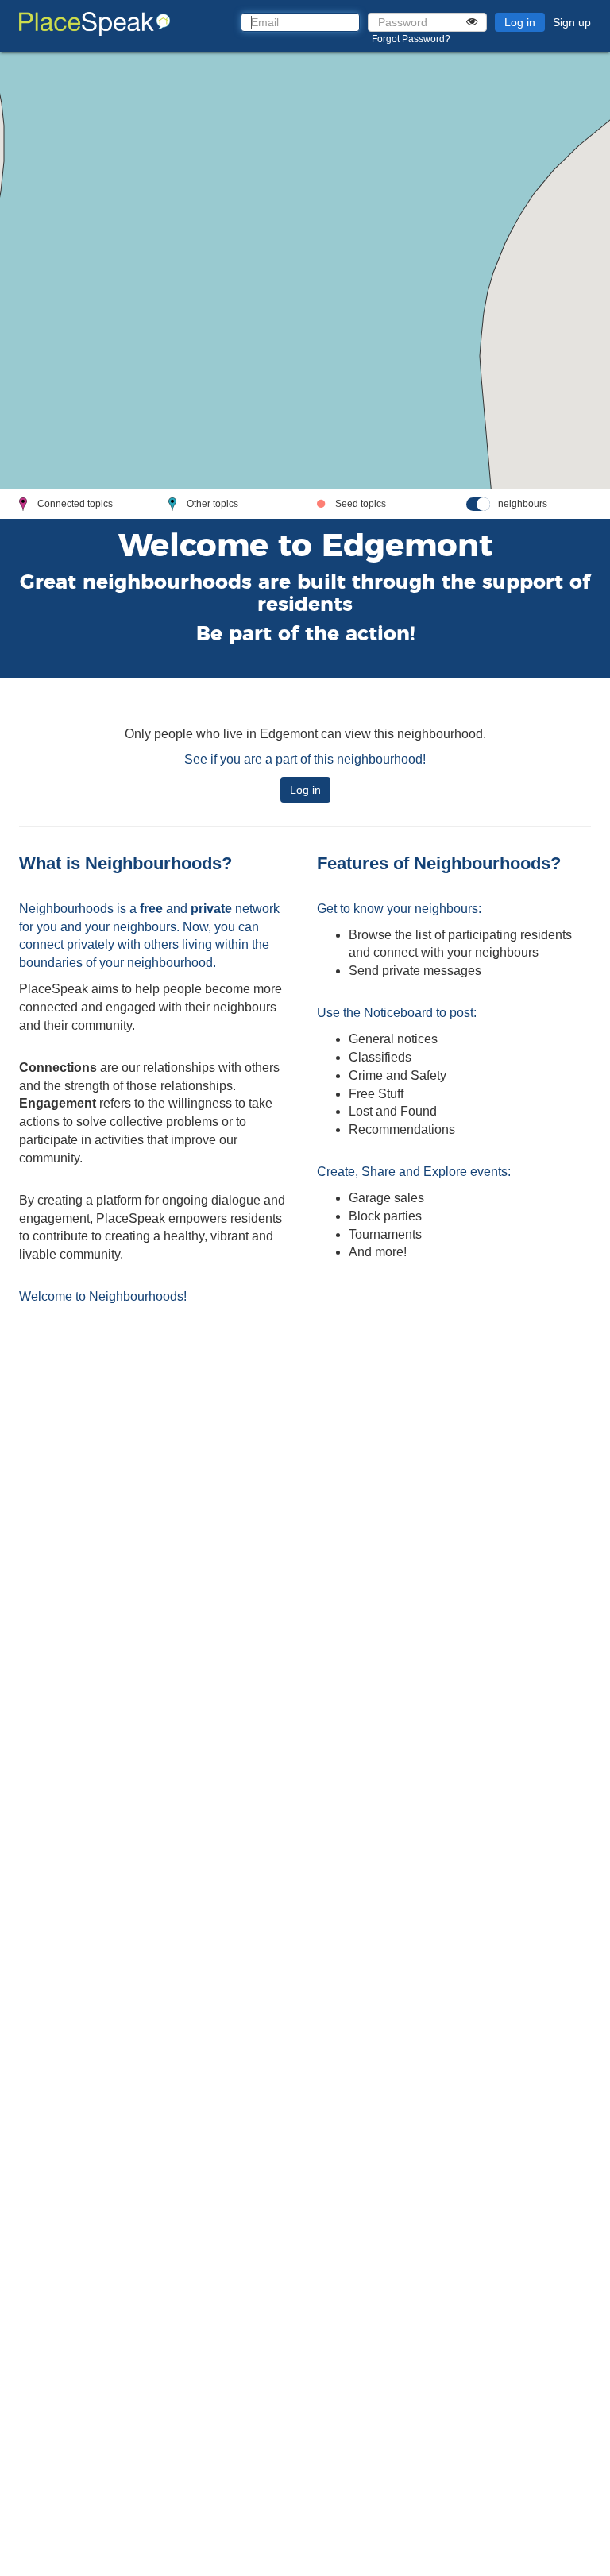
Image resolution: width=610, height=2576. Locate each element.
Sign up (572, 22)
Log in (520, 22)
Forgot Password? (411, 39)
